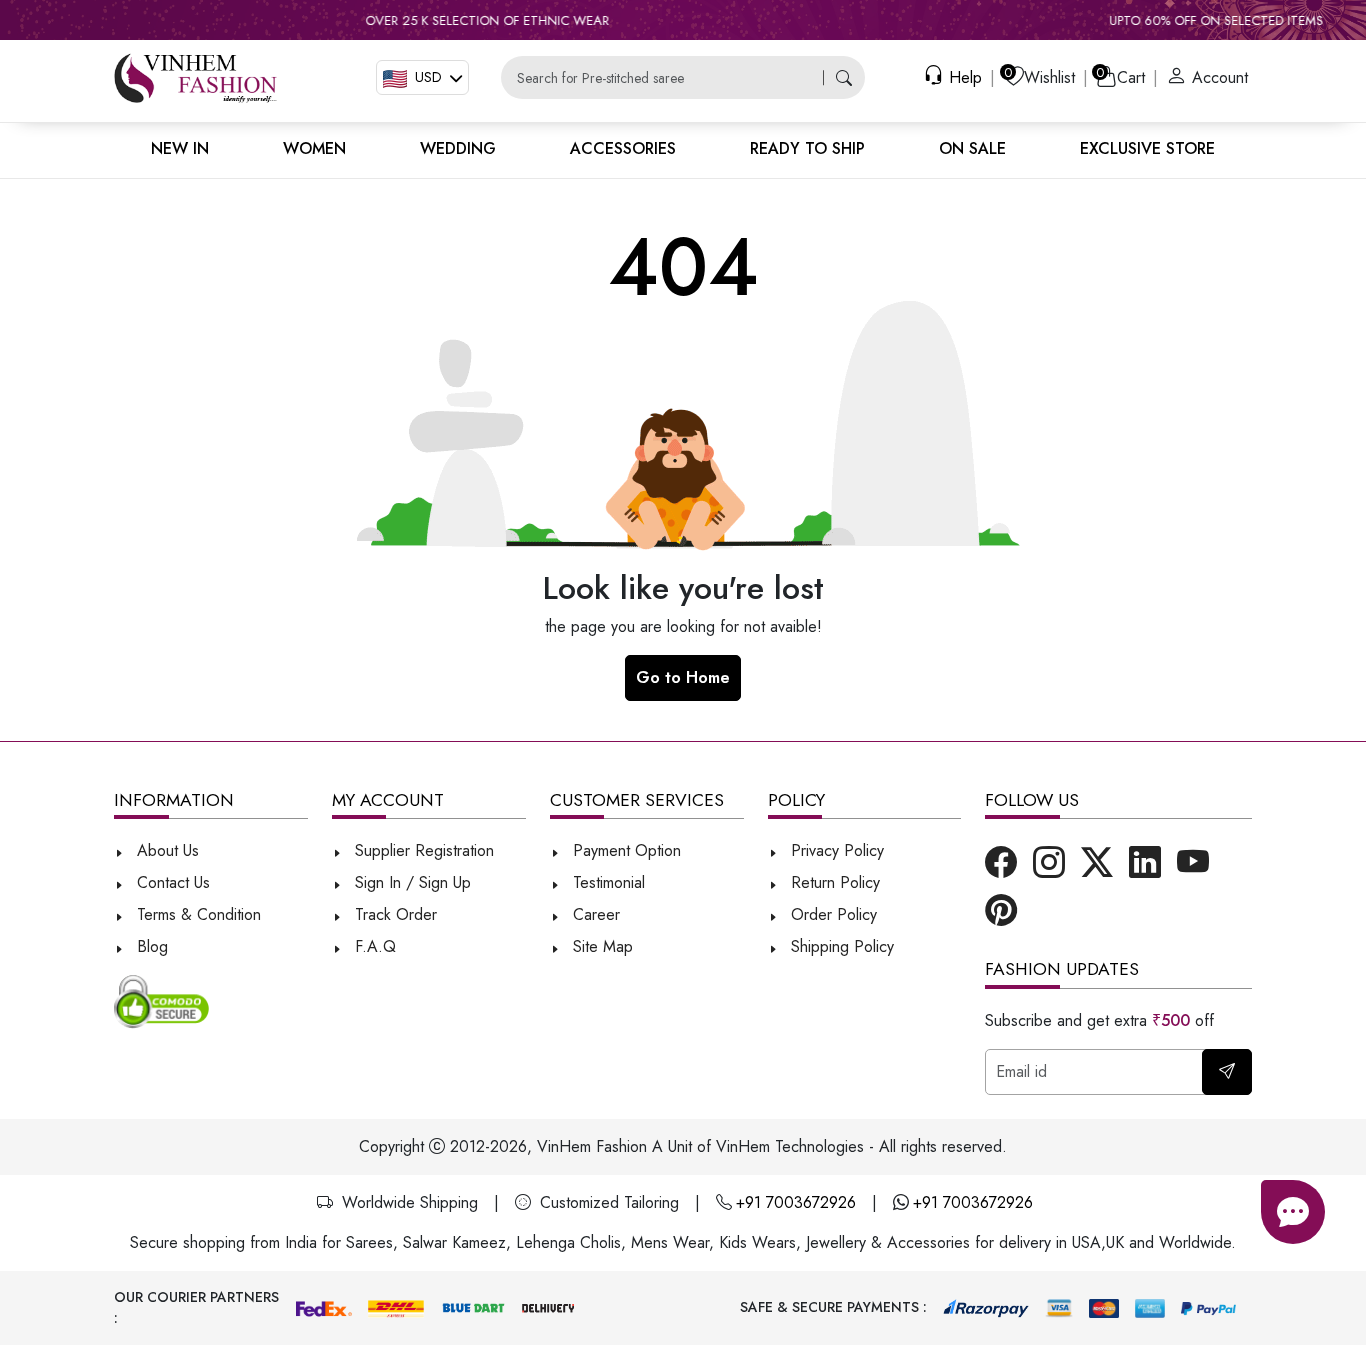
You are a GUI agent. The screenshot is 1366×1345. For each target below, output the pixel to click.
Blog (150, 946)
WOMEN (314, 148)
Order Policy (831, 914)
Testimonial (609, 882)
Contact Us (171, 882)
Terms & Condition (196, 914)
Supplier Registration (422, 850)
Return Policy (833, 882)
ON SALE (972, 148)
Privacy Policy (835, 850)
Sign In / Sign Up (410, 882)
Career (594, 914)
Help (963, 77)
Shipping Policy (840, 946)
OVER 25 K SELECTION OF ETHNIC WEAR (452, 20)
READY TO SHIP (807, 148)
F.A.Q (373, 946)
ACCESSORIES (623, 148)
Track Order (393, 914)
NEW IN (180, 148)
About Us (165, 850)
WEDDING (458, 148)
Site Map (600, 946)
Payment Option (624, 850)
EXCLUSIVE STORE (1147, 148)
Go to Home (683, 677)
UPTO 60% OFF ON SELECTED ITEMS (1181, 20)
